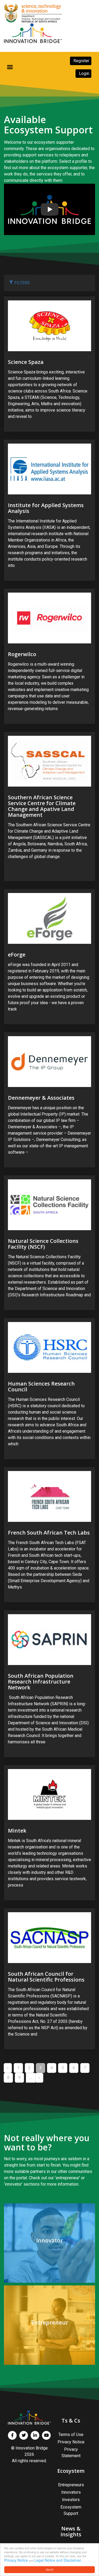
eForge (17, 955)
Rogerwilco (22, 654)
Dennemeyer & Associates (41, 1098)
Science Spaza (26, 362)
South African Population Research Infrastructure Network (41, 1682)
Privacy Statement (71, 2453)
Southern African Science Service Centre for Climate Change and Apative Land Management (42, 806)
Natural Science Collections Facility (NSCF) (43, 1244)
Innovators (71, 2492)
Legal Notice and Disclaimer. (58, 2560)
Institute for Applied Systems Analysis (46, 508)
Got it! (50, 2570)
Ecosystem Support (71, 2510)
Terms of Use (71, 2435)
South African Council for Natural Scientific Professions (46, 1977)
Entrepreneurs (71, 2485)
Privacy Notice (16, 2560)
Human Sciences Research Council (41, 1386)
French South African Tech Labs (49, 1533)
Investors (71, 2500)
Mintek (17, 1831)
